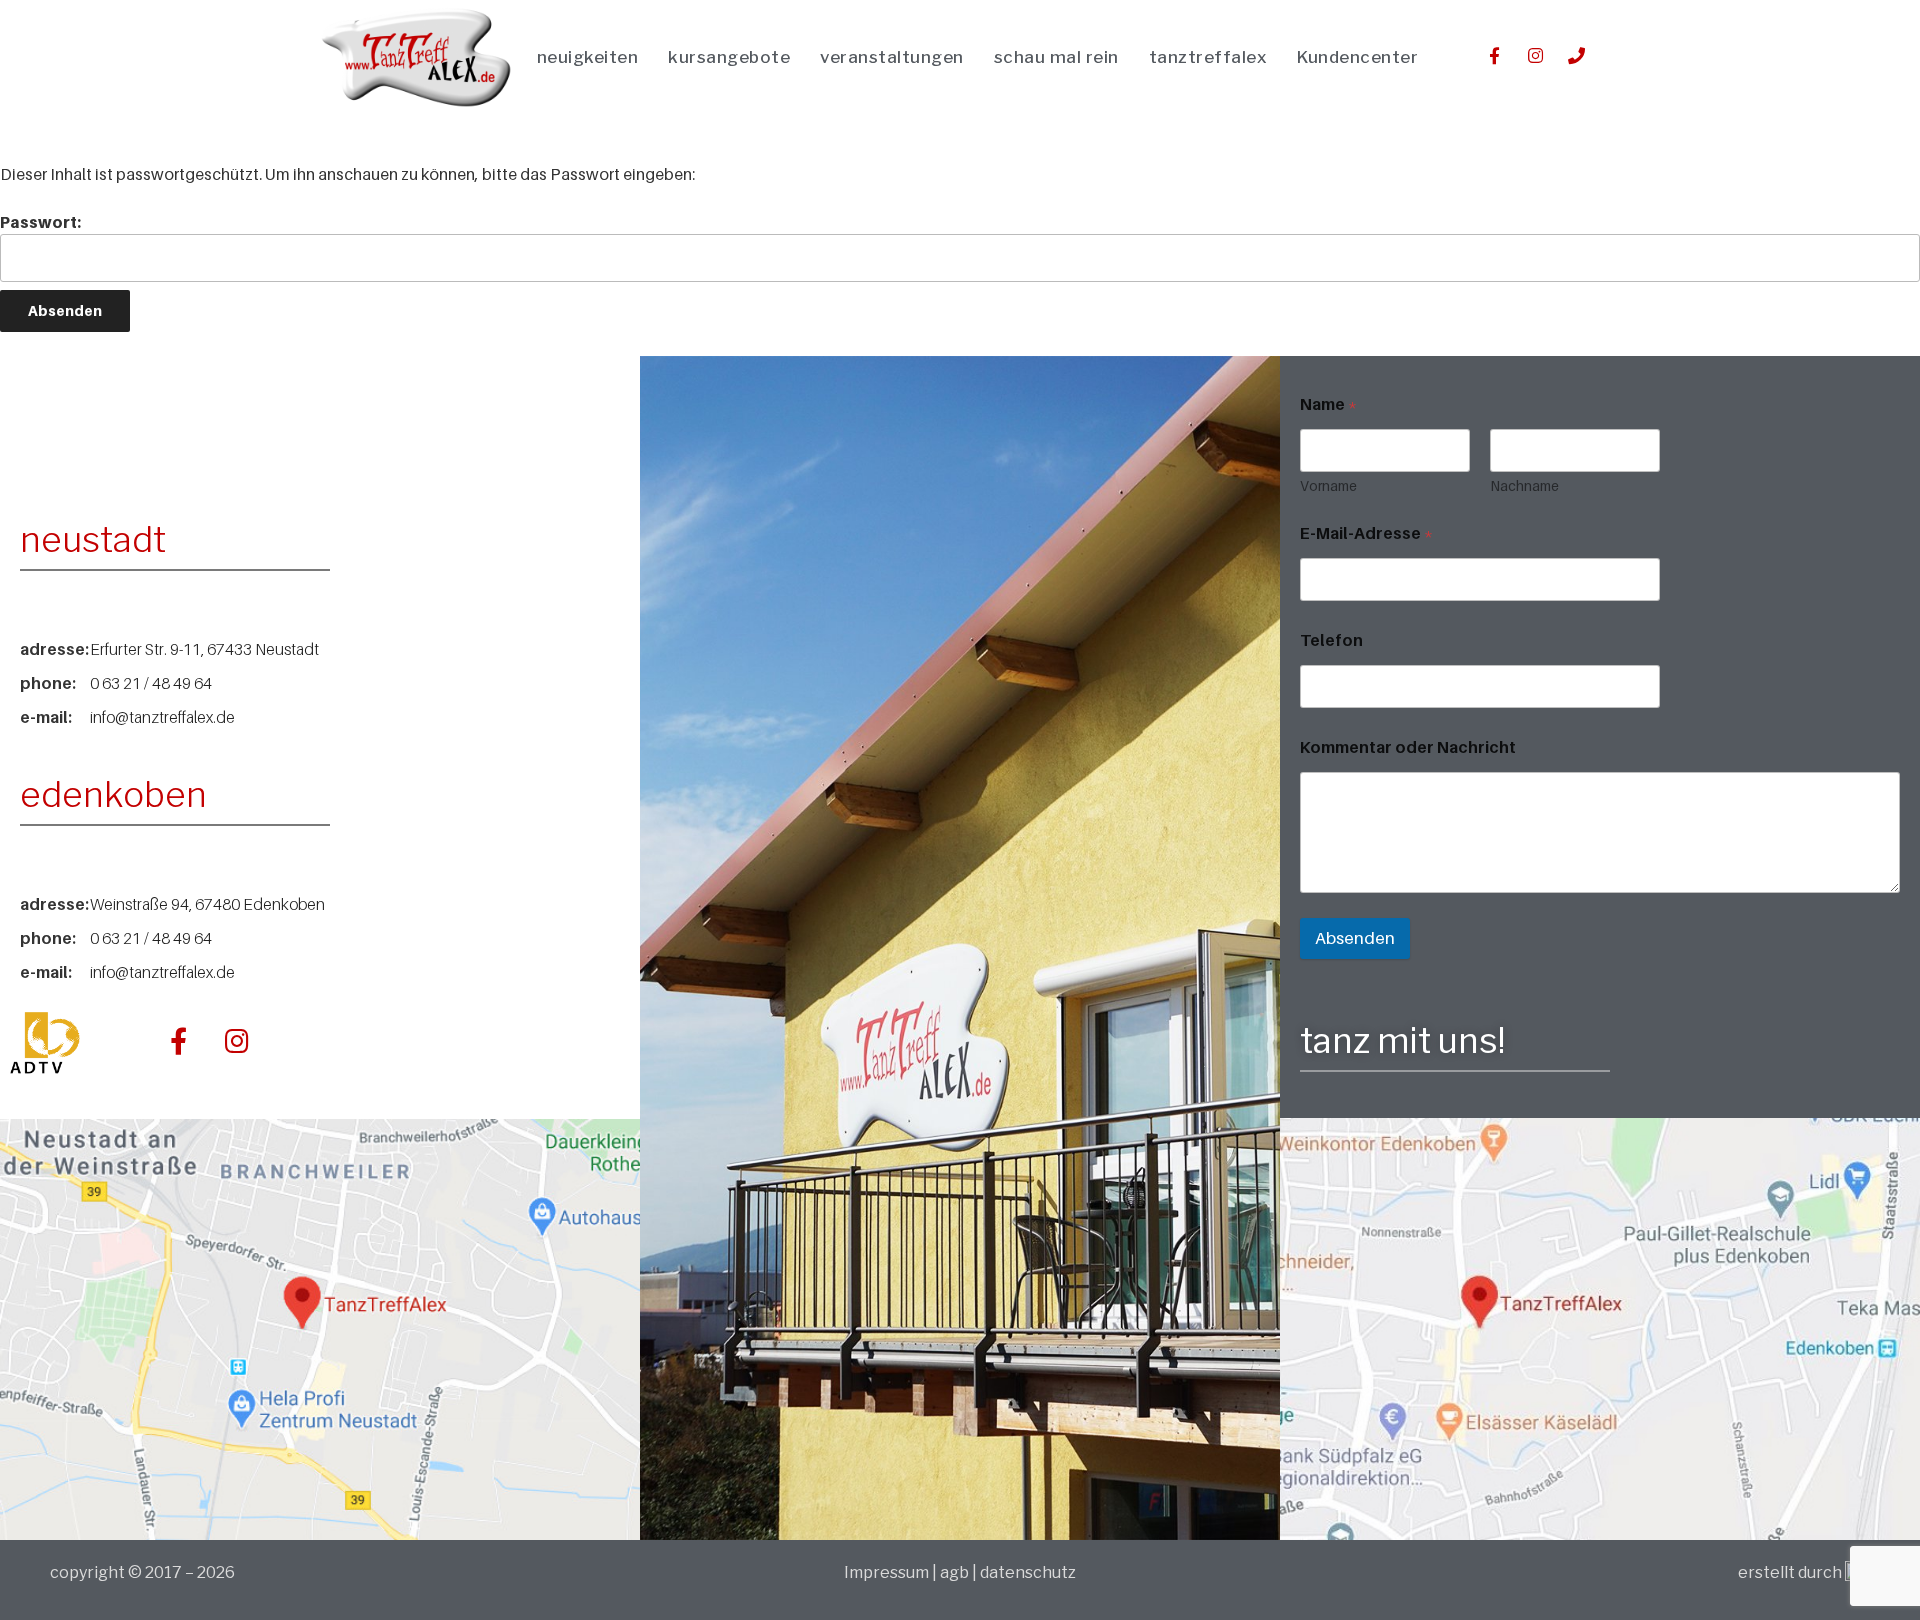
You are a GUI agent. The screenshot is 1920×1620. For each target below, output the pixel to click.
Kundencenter (1357, 57)
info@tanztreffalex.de (162, 717)
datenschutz (1028, 1572)
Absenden (1355, 938)
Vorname (1328, 485)
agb (954, 1572)
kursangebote (729, 57)
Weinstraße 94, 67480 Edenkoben (207, 904)
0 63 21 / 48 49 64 (151, 683)
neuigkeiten (588, 57)
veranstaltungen (892, 57)
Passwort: (40, 222)
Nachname (1524, 485)
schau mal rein (1056, 57)
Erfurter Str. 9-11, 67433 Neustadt (204, 649)
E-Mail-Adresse (1366, 533)
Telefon (1331, 640)
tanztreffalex (1208, 57)
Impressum (888, 1572)
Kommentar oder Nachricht (1408, 747)
